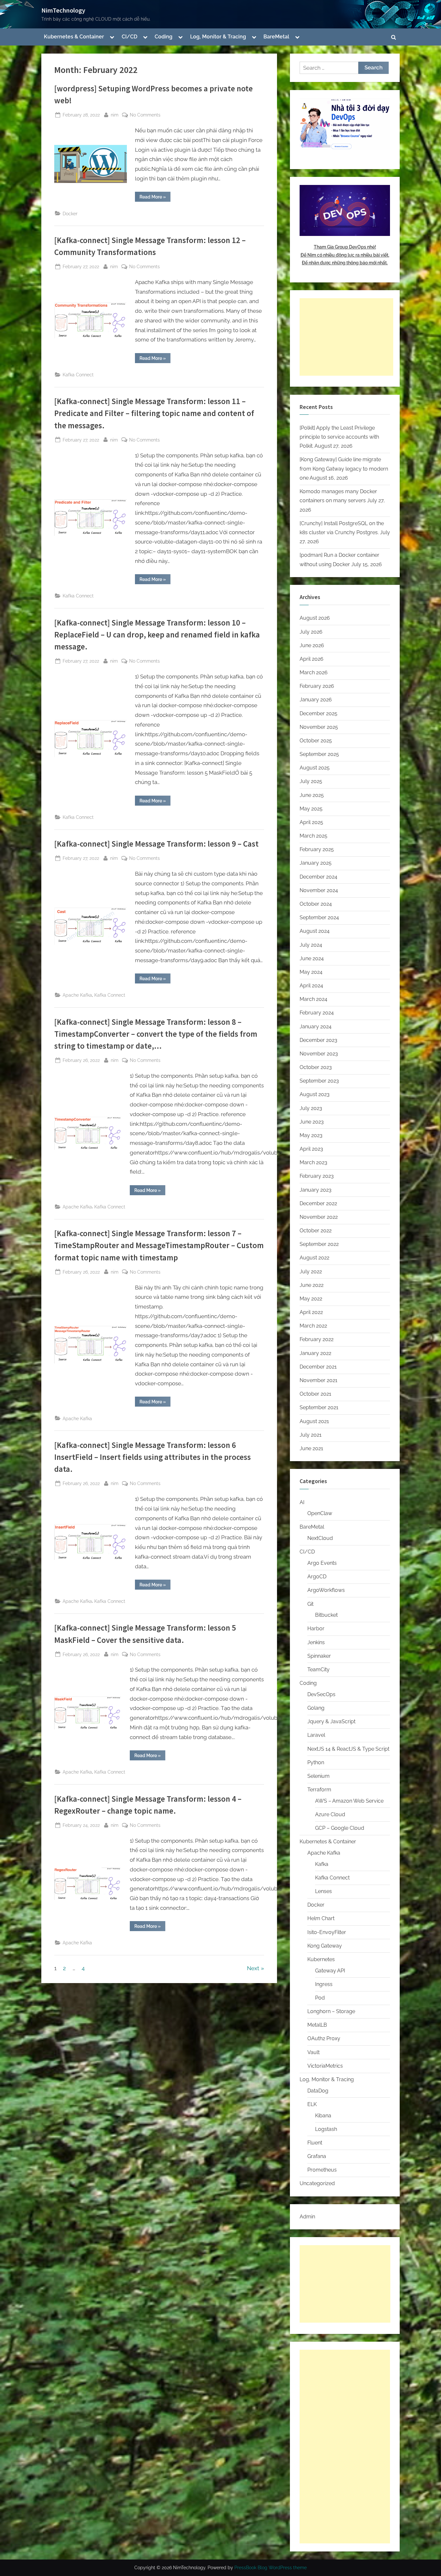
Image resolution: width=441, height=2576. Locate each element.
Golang (316, 1708)
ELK (312, 2104)
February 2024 (317, 1013)
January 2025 (316, 863)
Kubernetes (321, 1959)
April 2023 (311, 1149)
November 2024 (319, 890)
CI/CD (129, 37)
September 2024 (319, 917)
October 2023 (316, 1067)
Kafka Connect (78, 375)
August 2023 (315, 1094)
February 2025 (317, 849)
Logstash (326, 2129)
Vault (313, 2052)
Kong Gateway (325, 1946)
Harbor (316, 1629)
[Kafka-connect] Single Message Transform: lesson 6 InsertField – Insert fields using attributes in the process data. (153, 1457)
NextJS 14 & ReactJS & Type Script (348, 1749)
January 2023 (316, 1190)
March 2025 (313, 836)
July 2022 (311, 1272)
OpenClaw (320, 1513)
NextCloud (320, 1538)
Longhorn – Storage (331, 2011)
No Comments (145, 115)
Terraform (319, 1790)
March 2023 (313, 1162)
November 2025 (319, 727)
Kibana (323, 2116)
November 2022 (319, 1217)
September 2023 (319, 1081)
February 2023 (317, 1176)
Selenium (318, 1776)
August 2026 (315, 618)
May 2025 (311, 809)
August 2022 (314, 1258)
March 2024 (313, 999)
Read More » (155, 198)
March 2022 (313, 1326)
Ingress (324, 1984)
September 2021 (319, 1407)
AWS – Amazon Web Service (349, 1801)
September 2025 (319, 754)
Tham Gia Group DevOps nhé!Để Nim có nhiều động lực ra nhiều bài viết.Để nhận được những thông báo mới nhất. (345, 255)
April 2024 (311, 986)
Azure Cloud (330, 1814)
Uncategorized (317, 2183)
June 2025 (312, 795)
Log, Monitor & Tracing (218, 37)
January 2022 (315, 1353)
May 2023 (311, 1135)
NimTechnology (63, 10)
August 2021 (314, 1421)
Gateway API (330, 1971)
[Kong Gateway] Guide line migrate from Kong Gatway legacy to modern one (344, 469)
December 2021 (318, 1367)
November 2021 (318, 1380)
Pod (320, 1998)
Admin (307, 2217)
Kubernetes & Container (74, 37)
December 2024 (318, 877)
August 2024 (315, 931)
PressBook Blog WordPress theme (271, 2568)
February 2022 (317, 1339)
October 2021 (315, 1394)
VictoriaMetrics (325, 2066)
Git (310, 1604)
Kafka (322, 1864)
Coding (164, 37)
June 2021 (311, 1448)
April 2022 (311, 1312)
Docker (70, 214)
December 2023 (318, 1040)
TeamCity (318, 1670)
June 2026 (312, 645)
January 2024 (316, 1027)
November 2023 (319, 1054)
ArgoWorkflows (326, 1590)
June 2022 (312, 1285)
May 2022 (311, 1299)
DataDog (318, 2091)
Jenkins (316, 1642)
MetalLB (317, 2025)
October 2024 (316, 904)
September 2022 (319, 1244)
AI (302, 1502)
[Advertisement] (346, 337)
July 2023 (311, 1108)
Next (253, 1968)
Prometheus (322, 2170)
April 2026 (312, 659)
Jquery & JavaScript (331, 1721)
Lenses (323, 1891)
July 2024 (311, 945)
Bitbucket (326, 1615)
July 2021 (311, 1435)
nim (115, 115)
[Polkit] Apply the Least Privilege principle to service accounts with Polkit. (339, 437)
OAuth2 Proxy (324, 2038)
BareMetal (276, 37)
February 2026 (317, 686)
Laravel (316, 1735)
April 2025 (311, 822)
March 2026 (314, 672)
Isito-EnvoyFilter (327, 1932)
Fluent (315, 2143)
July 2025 (311, 781)
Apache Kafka (77, 995)
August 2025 (315, 768)
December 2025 (318, 713)
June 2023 (312, 1122)
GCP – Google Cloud (340, 1828)
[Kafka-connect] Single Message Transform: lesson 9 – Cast (156, 844)
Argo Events (322, 1563)
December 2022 (318, 1203)
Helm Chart (321, 1918)
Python (316, 1762)
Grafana (317, 2156)
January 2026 (316, 700)
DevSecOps (321, 1694)
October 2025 (316, 741)
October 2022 (316, 1231)
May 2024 (311, 972)
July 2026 (311, 632)
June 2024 (312, 958)
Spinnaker (319, 1656)
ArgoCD (317, 1577)
